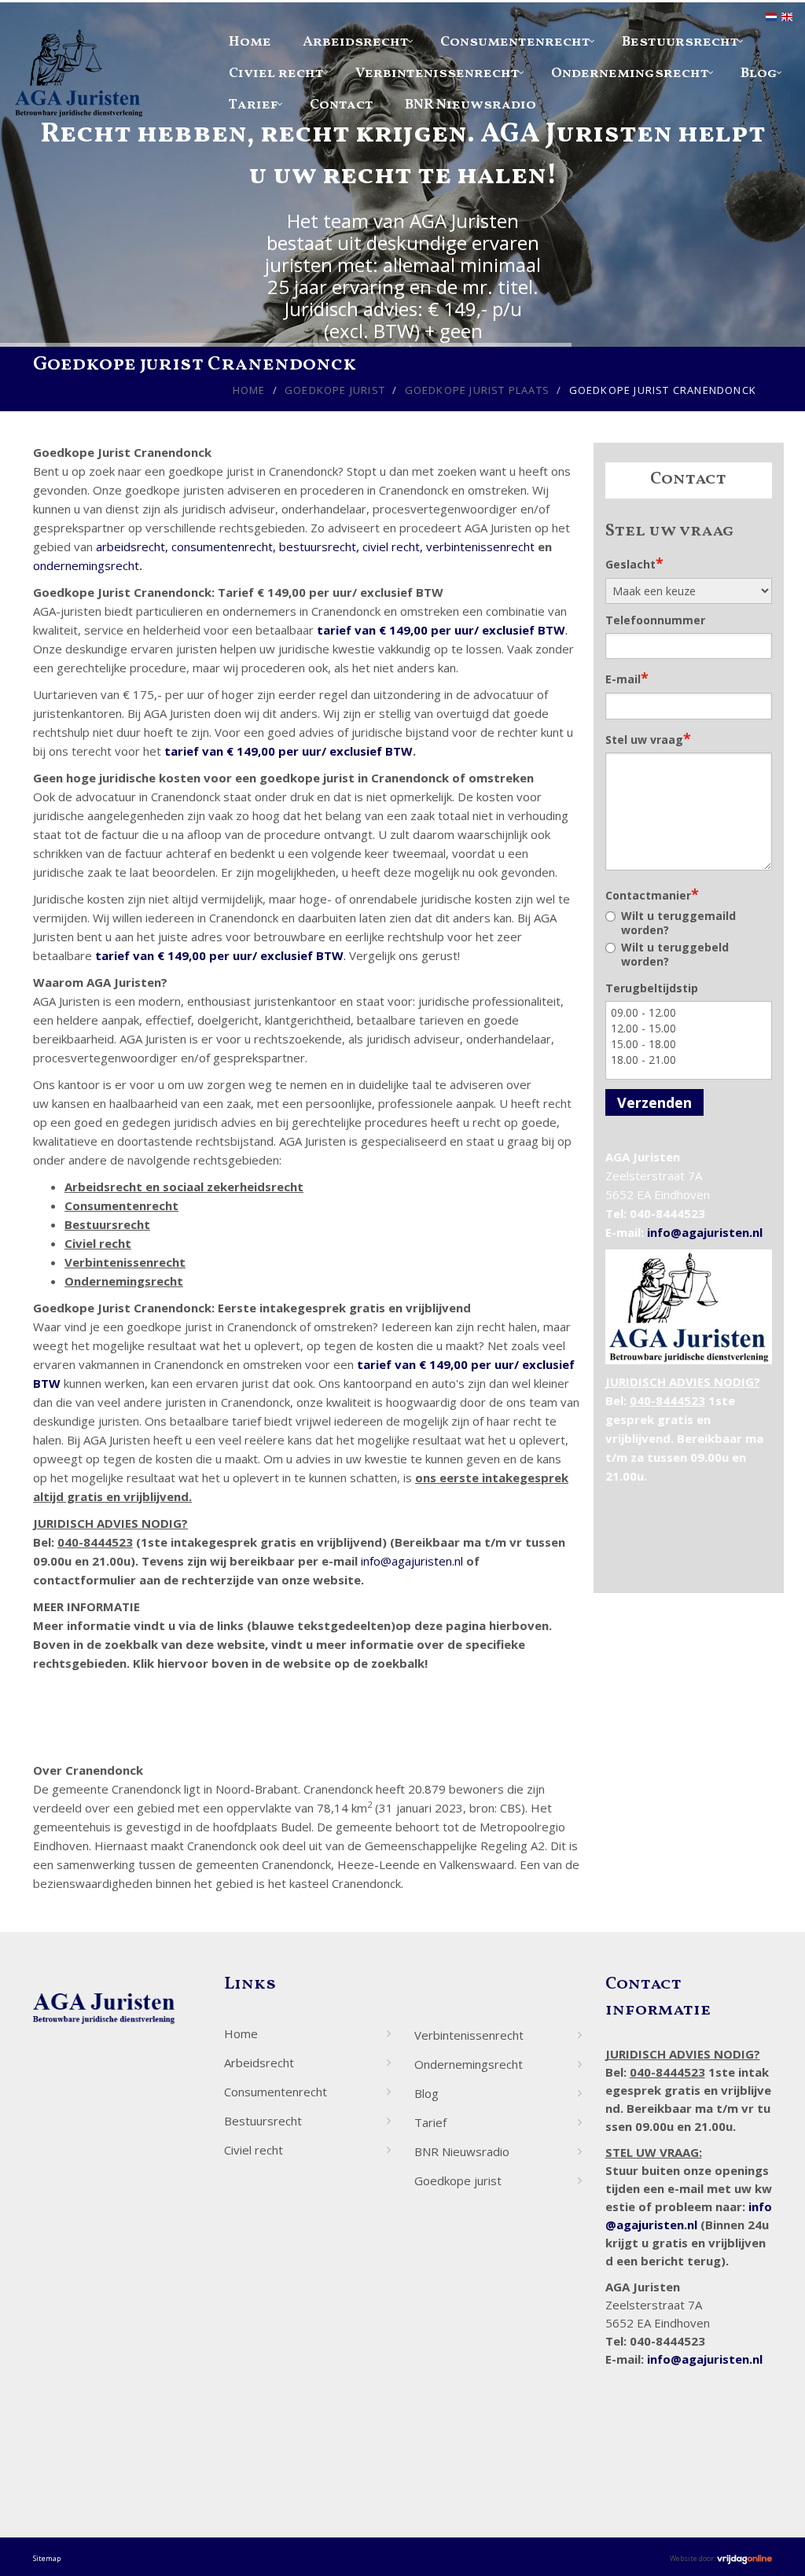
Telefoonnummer (655, 620)
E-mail (627, 678)
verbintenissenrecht (480, 546)
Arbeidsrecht (356, 42)
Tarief (254, 105)
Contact (342, 105)
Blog (759, 74)
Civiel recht (276, 74)
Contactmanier (652, 894)
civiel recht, (393, 546)
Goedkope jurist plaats (477, 390)
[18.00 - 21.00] (689, 1060)
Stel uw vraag (648, 738)
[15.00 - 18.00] (689, 1044)
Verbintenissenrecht (437, 74)
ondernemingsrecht (86, 565)
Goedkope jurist (335, 390)
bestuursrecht (318, 546)
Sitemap (47, 2558)
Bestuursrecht (680, 42)
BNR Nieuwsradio (471, 105)
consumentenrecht (222, 546)
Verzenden (654, 1102)
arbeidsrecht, (132, 546)
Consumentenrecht (515, 42)
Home (250, 42)
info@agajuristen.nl (412, 1561)
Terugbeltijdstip (652, 988)
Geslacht (634, 563)
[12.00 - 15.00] (689, 1029)
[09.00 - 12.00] (689, 1013)
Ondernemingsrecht (630, 74)
